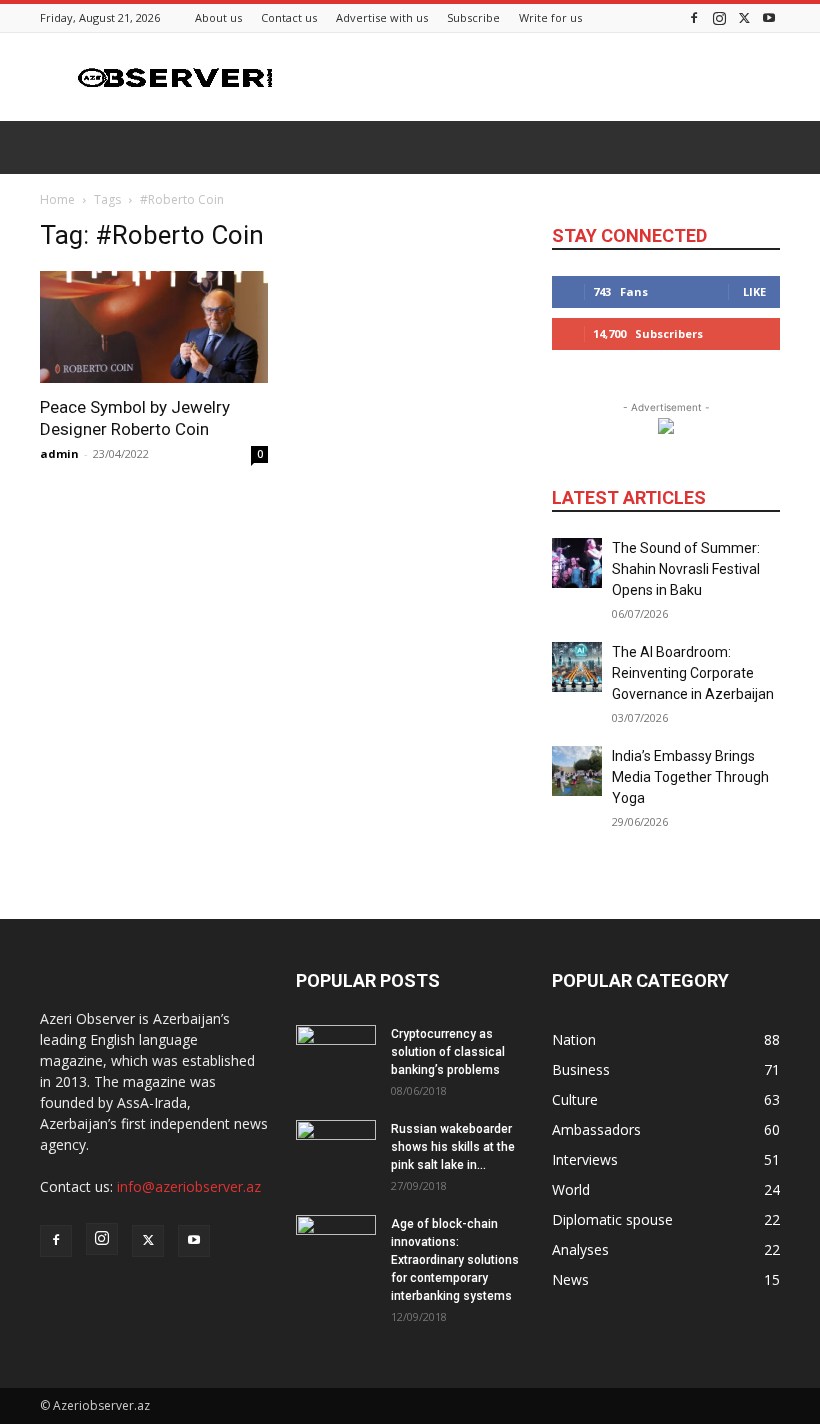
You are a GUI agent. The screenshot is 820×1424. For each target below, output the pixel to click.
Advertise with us (382, 17)
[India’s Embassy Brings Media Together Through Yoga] (577, 771)
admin (59, 453)
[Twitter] (744, 17)
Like (754, 291)
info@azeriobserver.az (189, 1186)
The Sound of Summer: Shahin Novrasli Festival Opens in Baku (686, 569)
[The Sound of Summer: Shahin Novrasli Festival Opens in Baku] (577, 563)
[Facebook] (694, 17)
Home (57, 199)
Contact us (289, 17)
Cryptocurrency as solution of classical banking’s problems (448, 1052)
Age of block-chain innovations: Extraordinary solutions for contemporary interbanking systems (455, 1260)
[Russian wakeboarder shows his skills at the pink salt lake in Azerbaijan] (336, 1148)
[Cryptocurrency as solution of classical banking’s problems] (336, 1053)
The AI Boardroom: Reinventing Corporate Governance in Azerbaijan (693, 673)
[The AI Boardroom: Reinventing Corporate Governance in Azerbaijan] (577, 667)
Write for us (550, 17)
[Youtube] (769, 17)
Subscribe (473, 17)
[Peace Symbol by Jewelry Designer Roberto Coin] (154, 327)
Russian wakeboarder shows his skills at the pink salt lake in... (453, 1147)
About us (218, 17)
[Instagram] (719, 17)
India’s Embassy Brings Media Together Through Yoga (690, 777)
